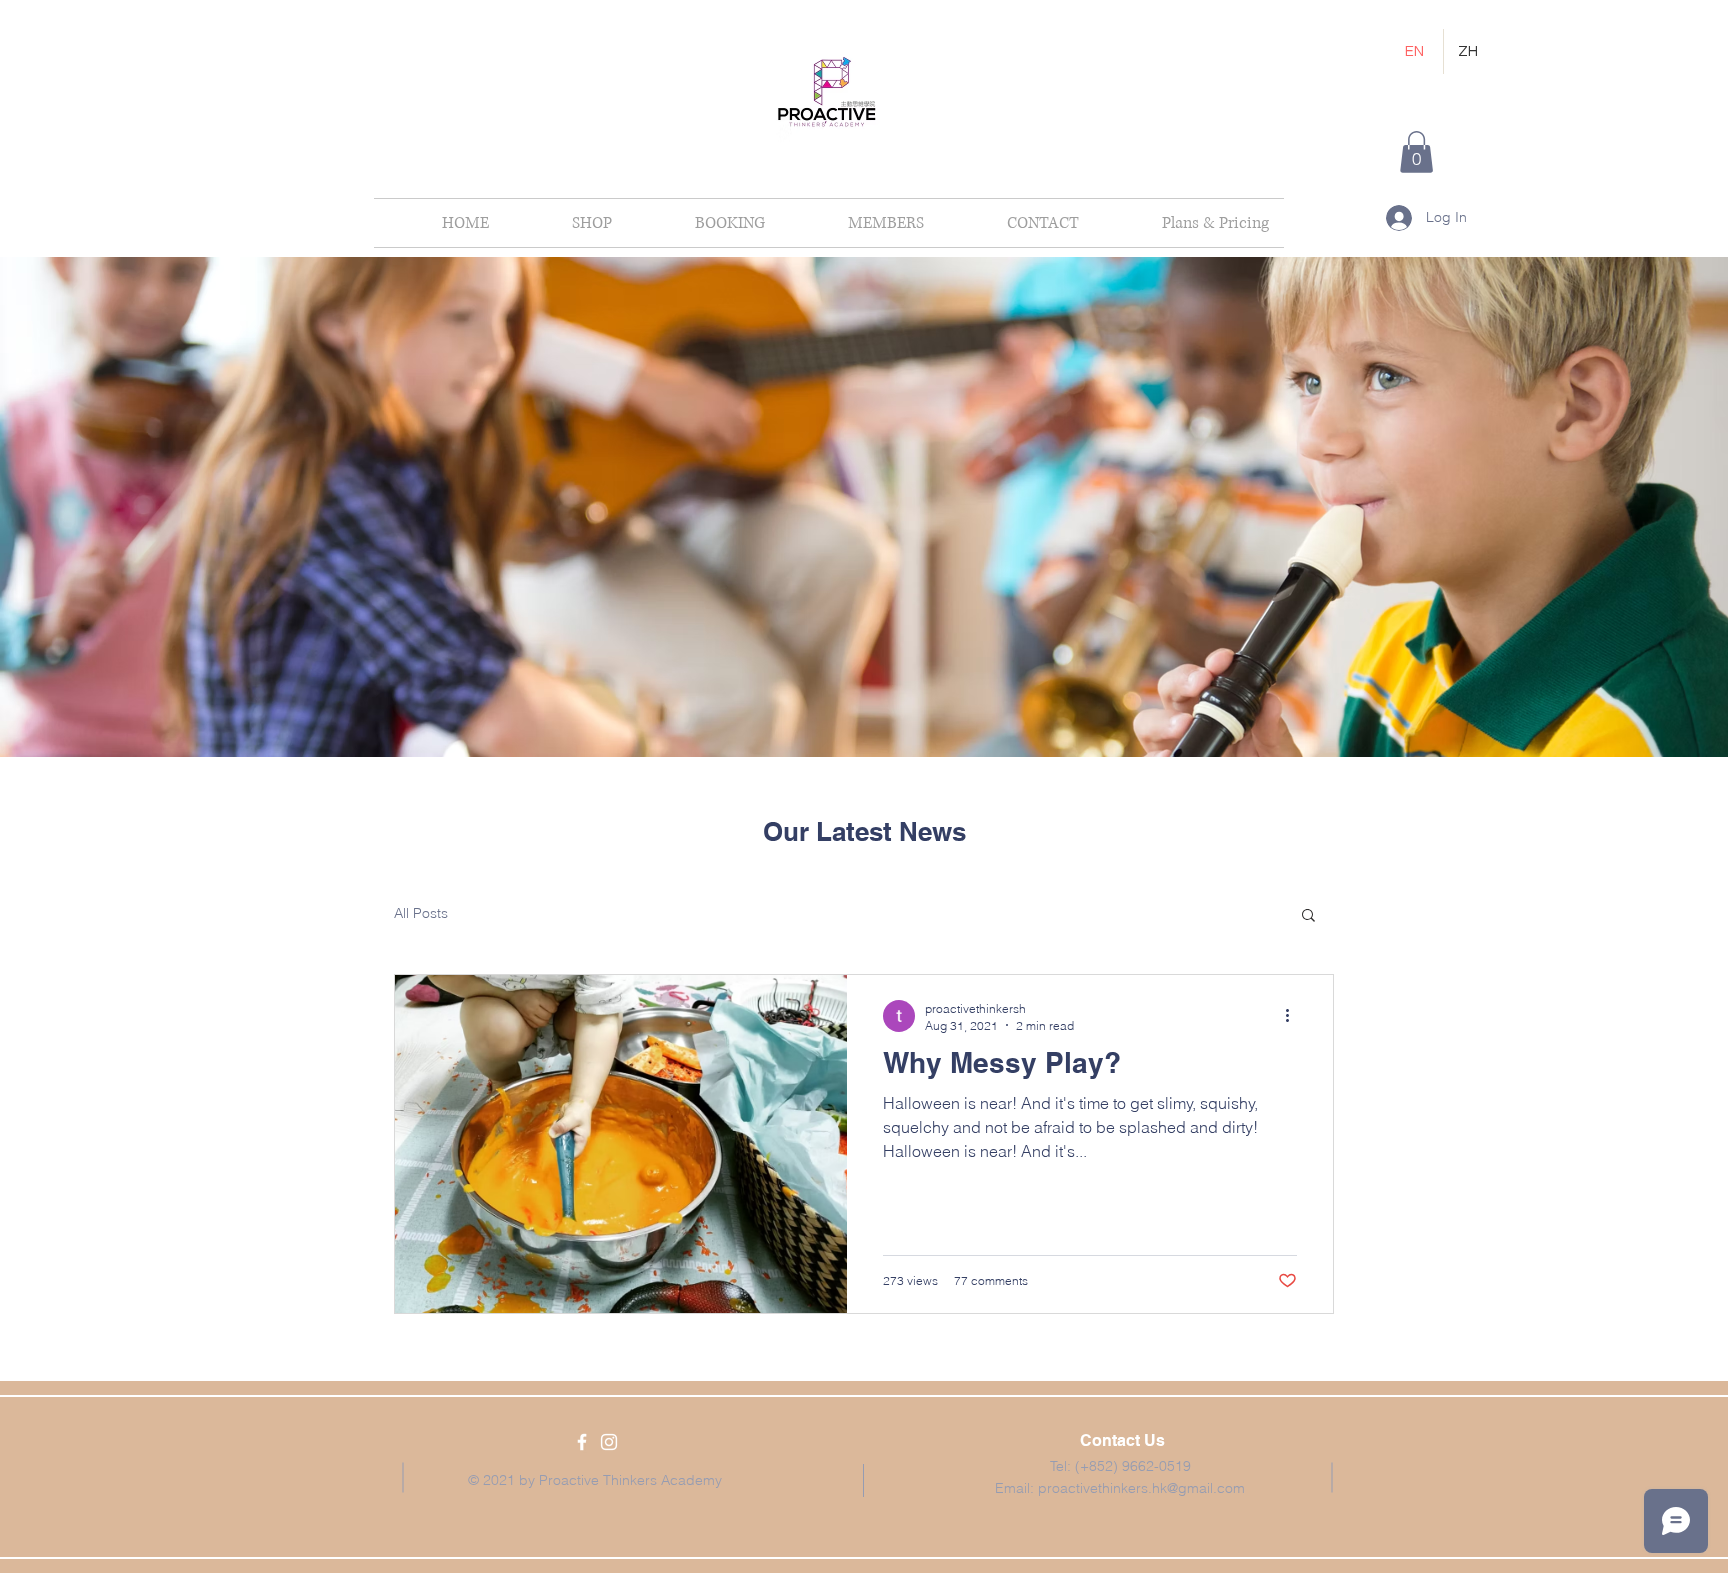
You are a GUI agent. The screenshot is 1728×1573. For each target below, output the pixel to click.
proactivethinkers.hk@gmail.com (1141, 1488)
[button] (1416, 152)
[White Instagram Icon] (609, 1442)
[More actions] (1294, 1016)
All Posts (421, 913)
